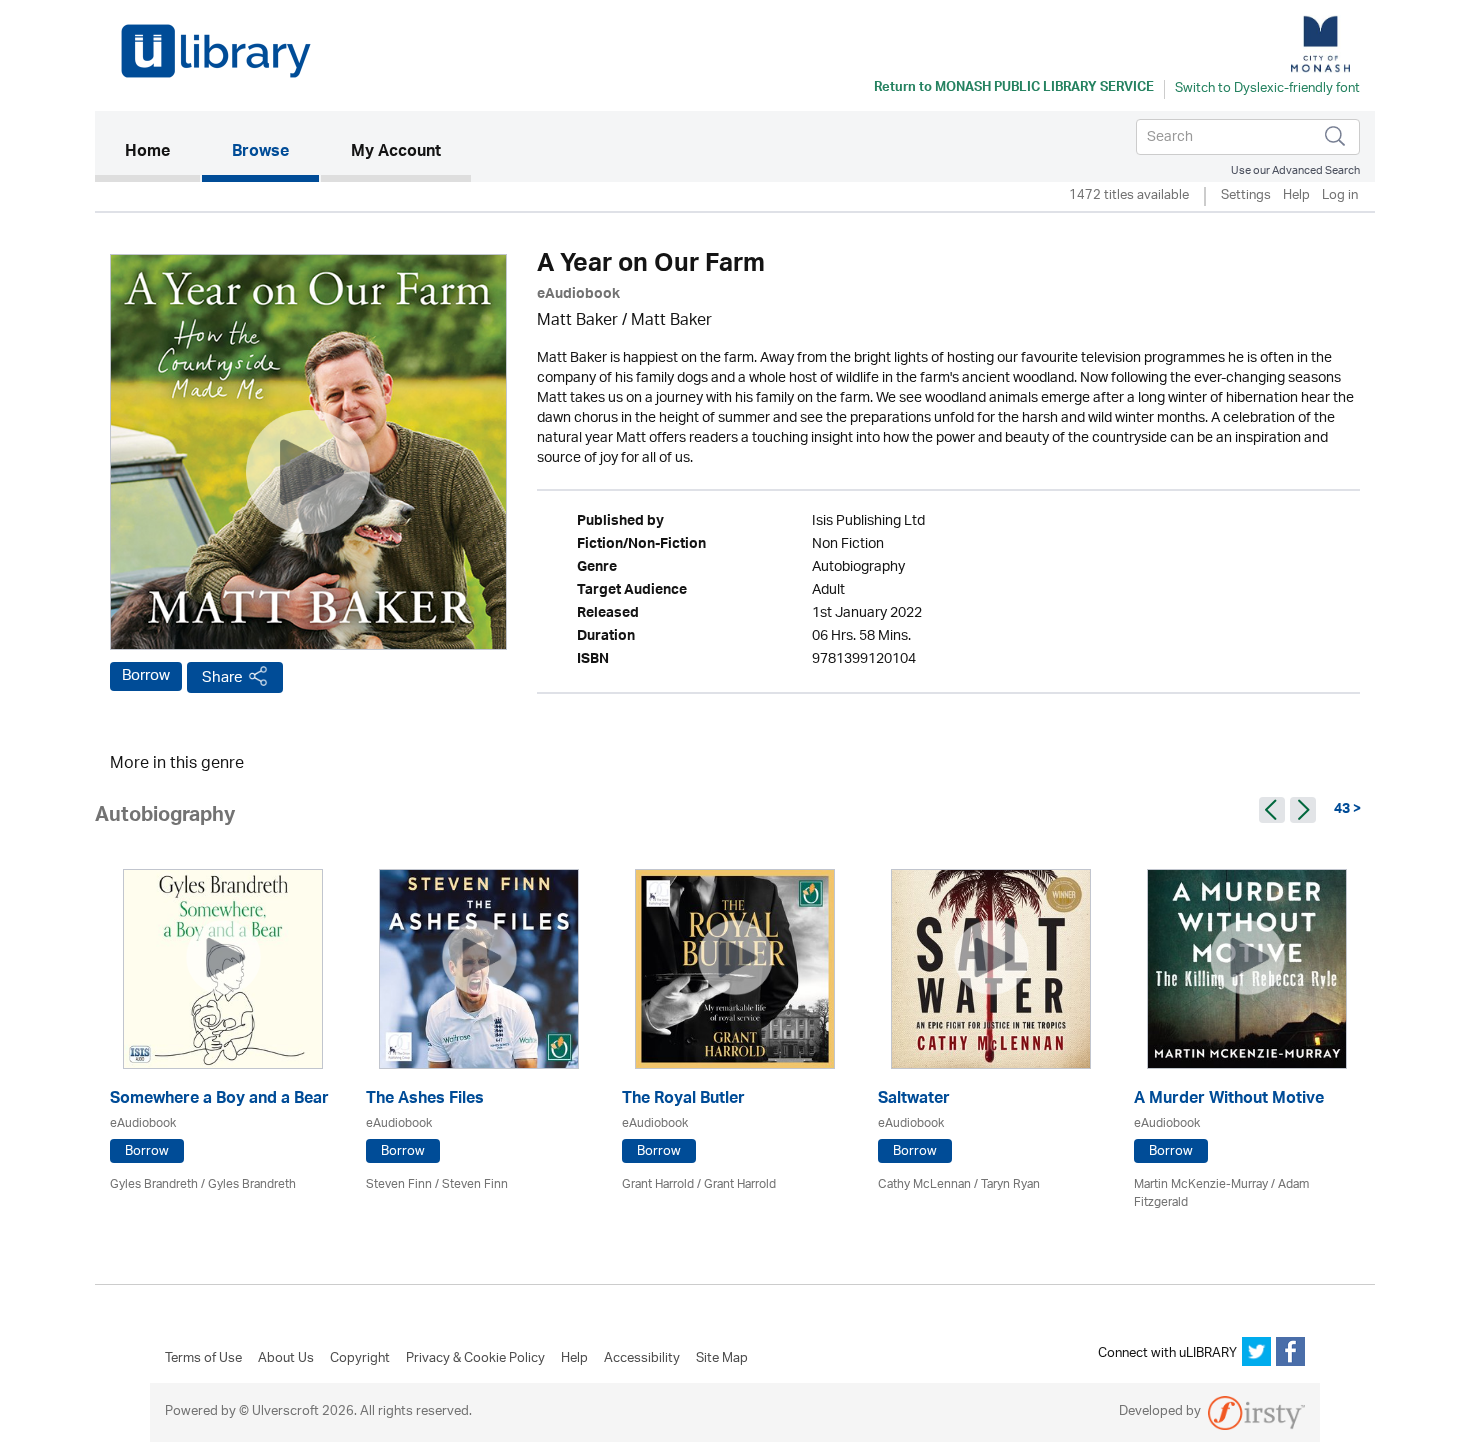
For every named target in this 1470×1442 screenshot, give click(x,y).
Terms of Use (203, 1359)
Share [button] (222, 677)
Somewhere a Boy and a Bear (219, 1100)
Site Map (722, 1359)
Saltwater (914, 1100)
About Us (286, 1359)
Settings (1246, 196)
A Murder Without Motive (1229, 1100)
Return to (1014, 89)
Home (162, 152)
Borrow (146, 676)
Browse (260, 153)
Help (1296, 196)
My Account (396, 153)
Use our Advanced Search (1295, 170)
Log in (1340, 196)
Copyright (360, 1359)
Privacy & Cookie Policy (475, 1359)
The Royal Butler (683, 1100)
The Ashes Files (425, 1100)
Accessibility (642, 1359)
